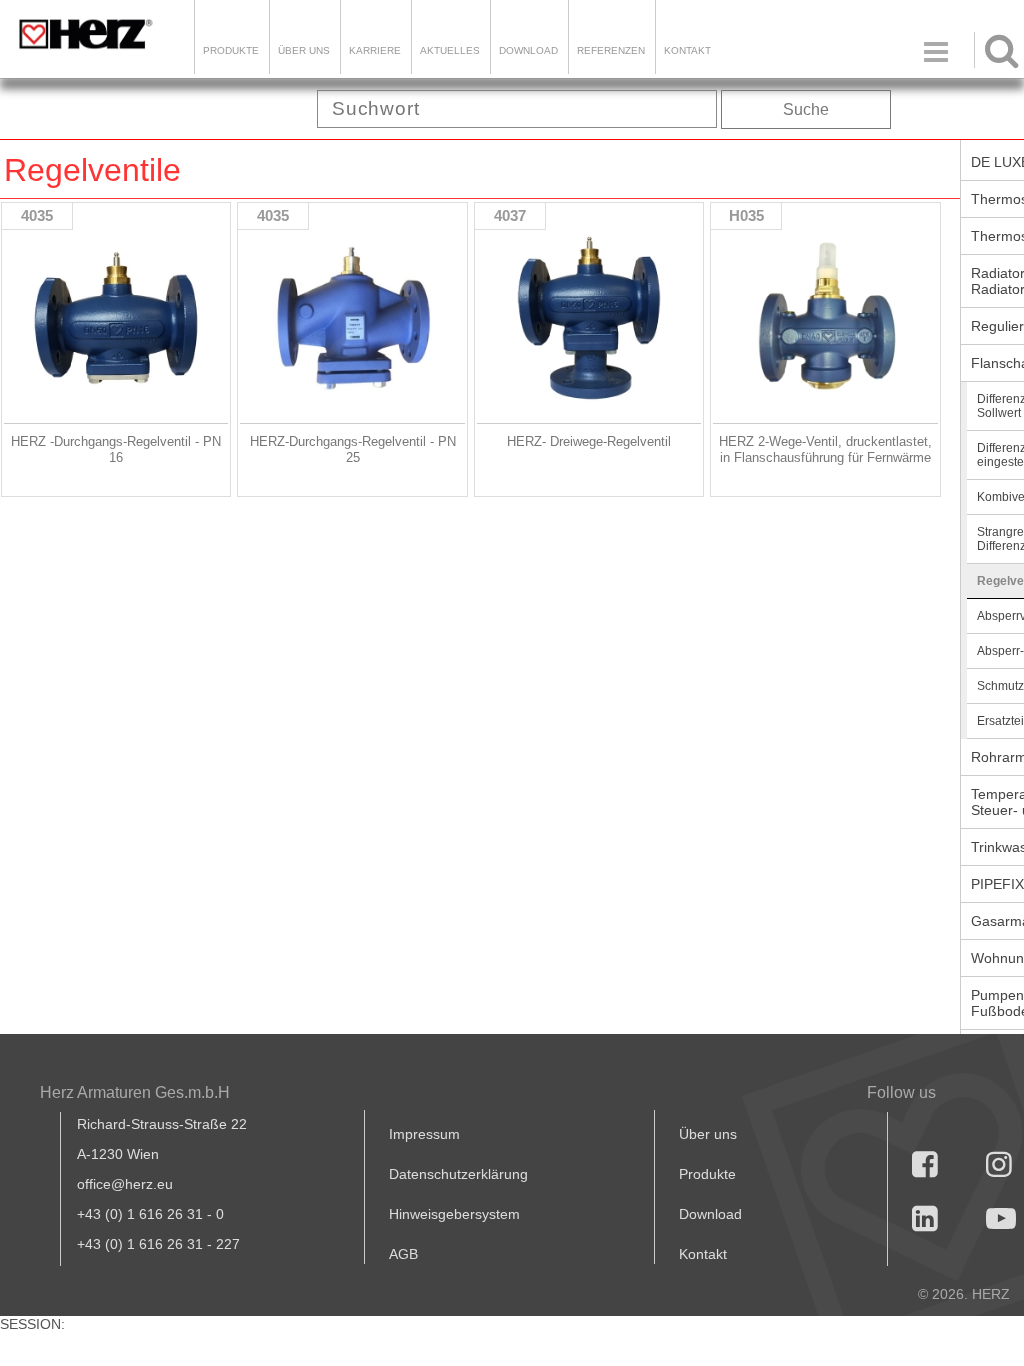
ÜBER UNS (304, 50)
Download (710, 1214)
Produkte (231, 50)
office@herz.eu (125, 1184)
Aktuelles (450, 50)
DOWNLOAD (528, 50)
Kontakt (703, 1254)
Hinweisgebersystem (454, 1214)
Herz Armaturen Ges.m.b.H (135, 1092)
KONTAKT (687, 50)
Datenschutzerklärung (458, 1174)
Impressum (424, 1134)
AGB (403, 1254)
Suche (806, 109)
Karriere (375, 50)
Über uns (708, 1134)
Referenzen (611, 50)
